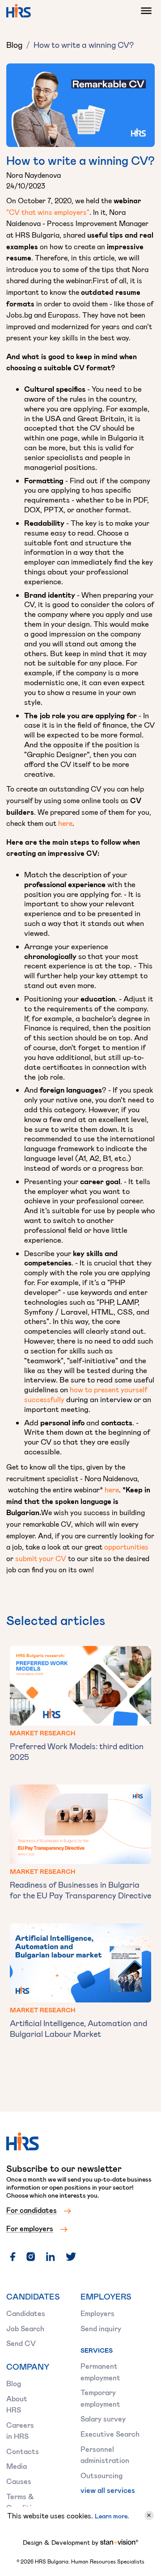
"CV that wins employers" (48, 212)
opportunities (126, 1547)
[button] (144, 11)
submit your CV (41, 1558)
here (65, 823)
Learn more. (112, 2516)
